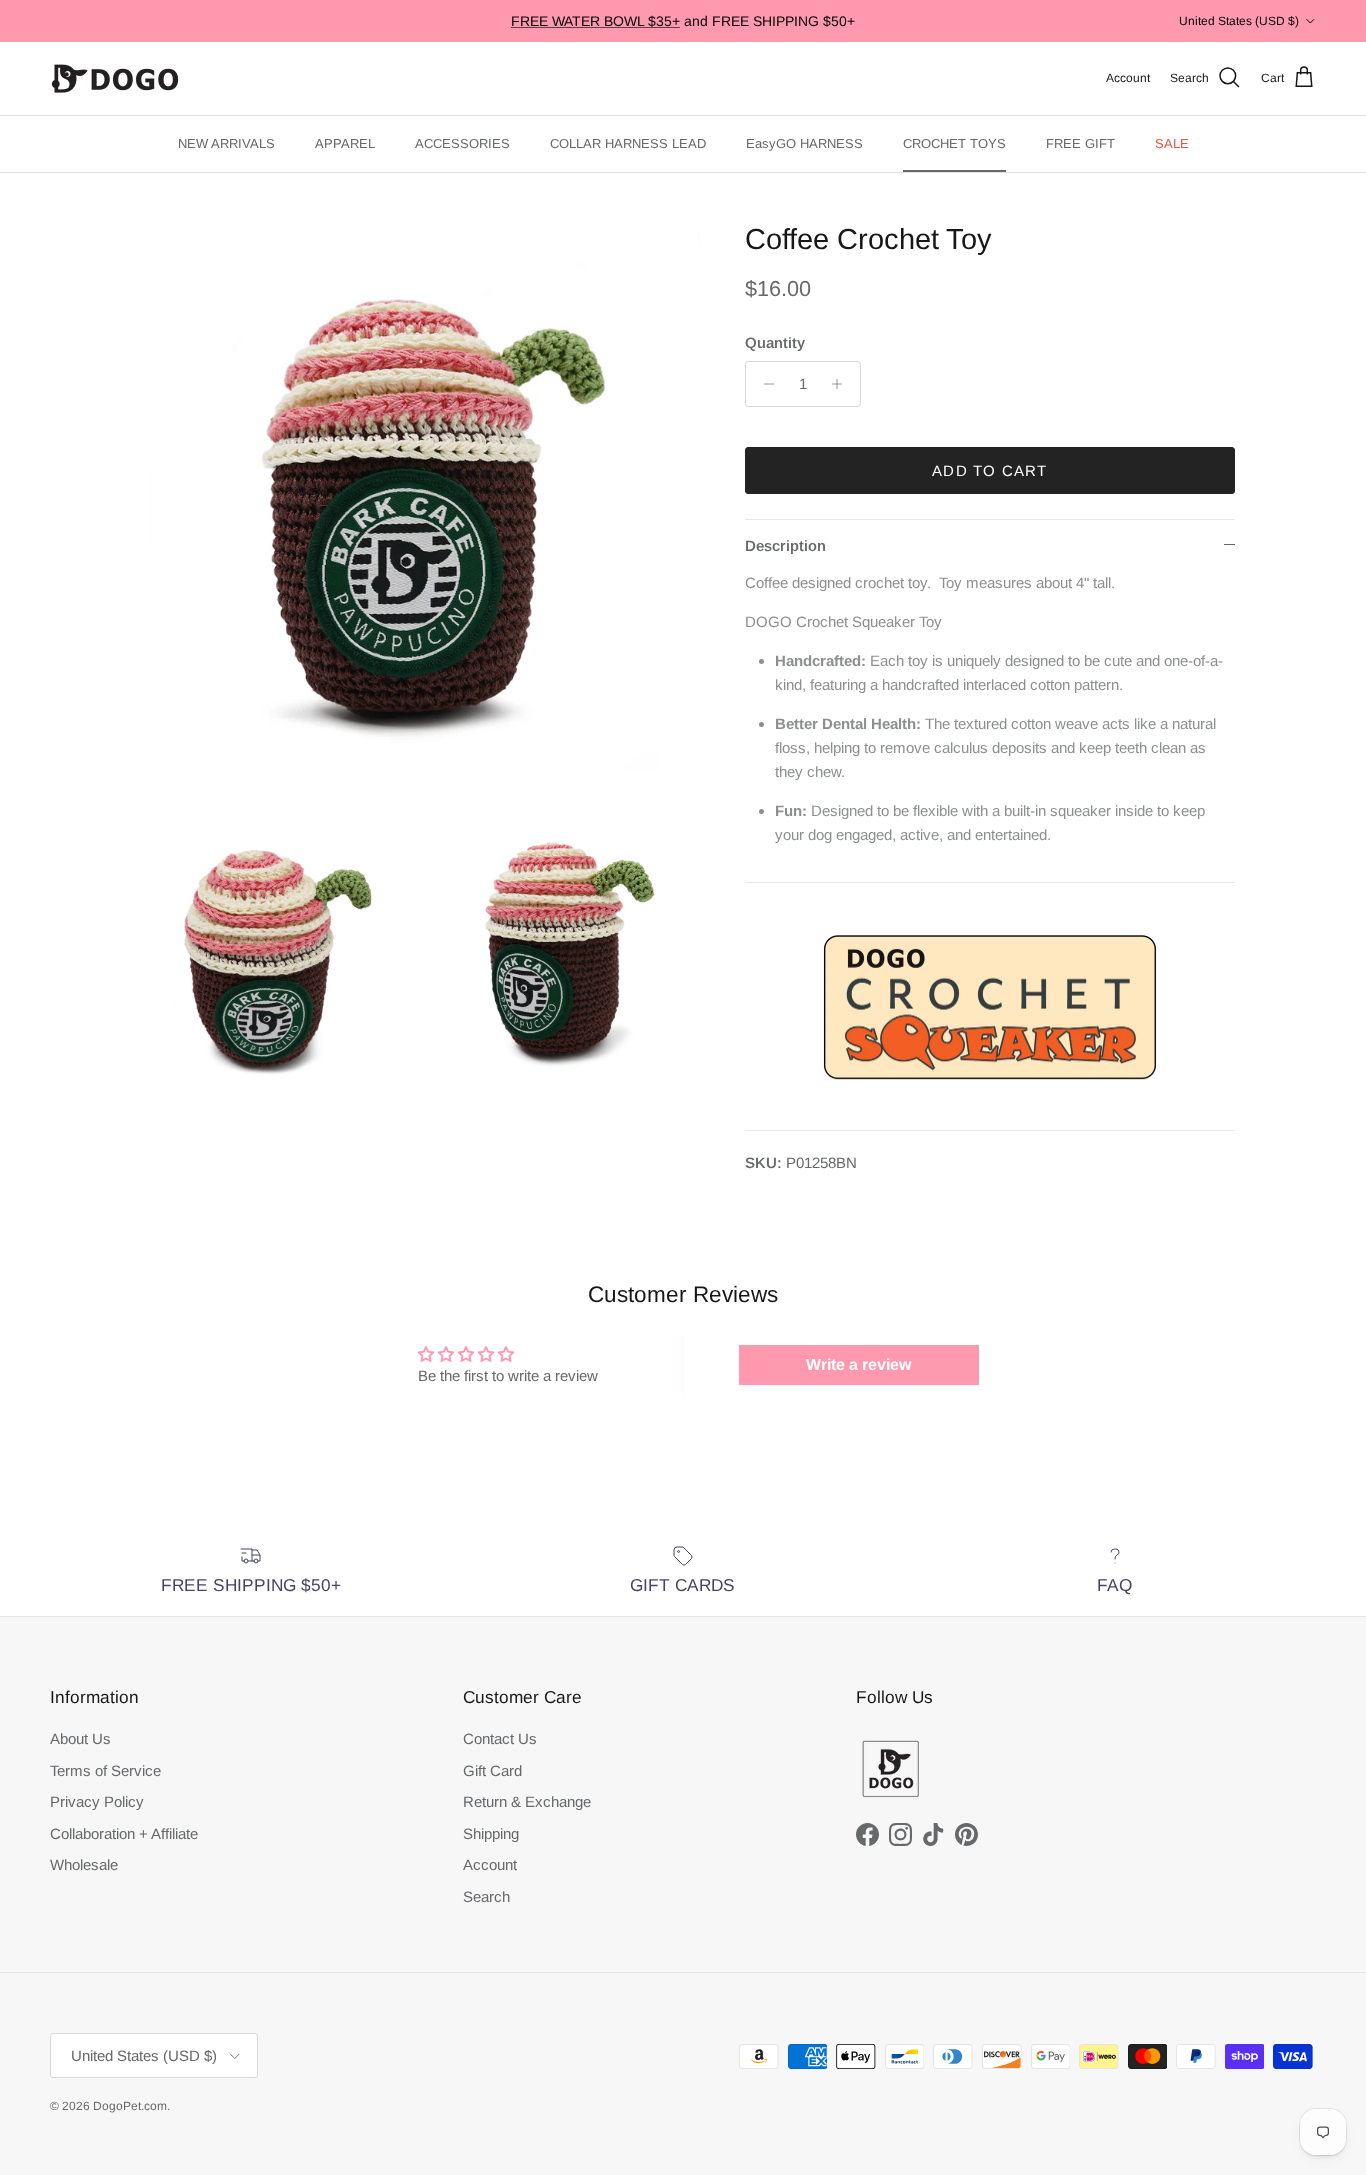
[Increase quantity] (842, 384)
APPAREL (345, 143)
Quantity (775, 342)
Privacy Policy (97, 1801)
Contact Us (500, 1738)
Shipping (491, 1833)
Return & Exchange (527, 1801)
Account (490, 1864)
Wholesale (84, 1864)
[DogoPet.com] (115, 78)
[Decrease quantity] (763, 384)
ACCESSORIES (462, 143)
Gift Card (492, 1770)
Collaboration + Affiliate (124, 1833)
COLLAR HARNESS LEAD (628, 143)
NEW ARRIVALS (226, 143)
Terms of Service (105, 1770)
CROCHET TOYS (954, 143)
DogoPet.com (130, 2106)
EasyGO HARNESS (804, 143)
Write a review (858, 1364)
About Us (80, 1738)
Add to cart (989, 470)
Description (785, 545)
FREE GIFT (1080, 143)
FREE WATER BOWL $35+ (595, 21)
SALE (1172, 143)
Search (486, 1896)
